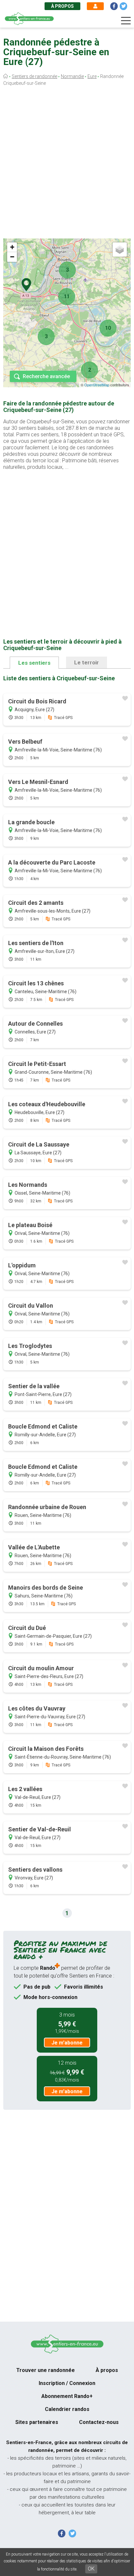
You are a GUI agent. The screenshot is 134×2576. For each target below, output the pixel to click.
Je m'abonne (67, 2043)
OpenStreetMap (97, 385)
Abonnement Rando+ (67, 2396)
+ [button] (12, 247)
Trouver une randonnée (46, 2370)
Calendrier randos (67, 2409)
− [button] (12, 257)
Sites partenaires (37, 2422)
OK (91, 2569)
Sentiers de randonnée (34, 76)
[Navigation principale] (126, 21)
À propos (62, 6)
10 (108, 328)
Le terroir (87, 662)
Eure (92, 76)
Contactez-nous (99, 2422)
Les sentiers (34, 663)
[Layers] (120, 250)
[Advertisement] (67, 164)
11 (67, 296)
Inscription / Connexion (67, 2383)
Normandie (72, 76)
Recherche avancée (46, 376)
